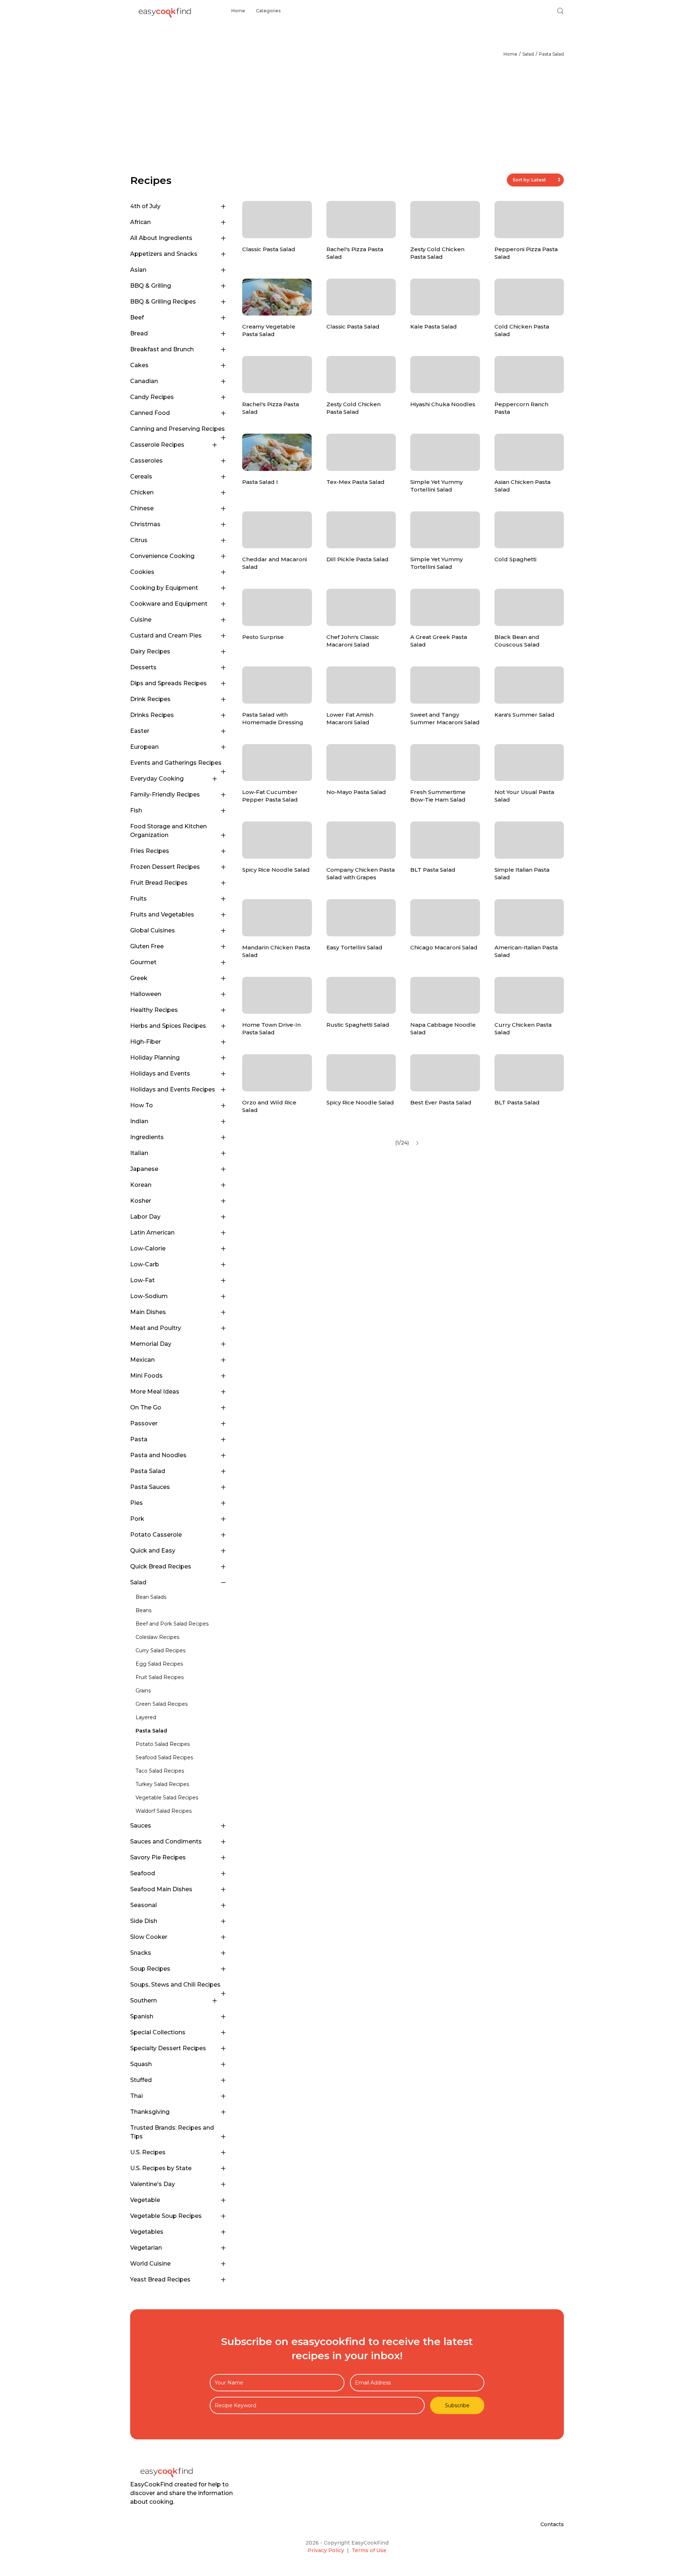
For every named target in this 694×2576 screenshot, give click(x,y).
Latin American (152, 1233)
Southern (143, 2000)
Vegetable (145, 2200)
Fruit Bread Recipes (159, 883)
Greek (139, 978)
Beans (143, 1610)
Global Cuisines (153, 930)
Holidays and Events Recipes (173, 1089)
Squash (141, 2064)
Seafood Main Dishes (161, 1889)
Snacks (141, 1953)
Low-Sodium (149, 1296)
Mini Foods (146, 1376)
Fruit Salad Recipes (160, 1677)
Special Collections (158, 2032)
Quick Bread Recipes (161, 1566)
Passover (144, 1423)
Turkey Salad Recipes (162, 1784)
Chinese (142, 508)
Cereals (141, 476)
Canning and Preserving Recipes (177, 429)
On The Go (146, 1407)
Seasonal (143, 1905)
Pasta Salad (551, 54)
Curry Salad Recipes (160, 1650)
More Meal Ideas (155, 1392)
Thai (136, 2096)
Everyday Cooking (157, 779)
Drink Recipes (150, 699)
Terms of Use (369, 2550)
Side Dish (144, 1921)
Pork (137, 1519)
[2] (417, 1143)
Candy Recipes (152, 397)
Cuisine (141, 620)
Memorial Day (151, 1344)
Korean (141, 1185)
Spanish (142, 2016)
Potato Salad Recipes (163, 1744)
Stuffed (141, 2080)
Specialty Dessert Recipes (168, 2048)
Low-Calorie (148, 1248)
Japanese (144, 1169)
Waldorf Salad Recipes (164, 1811)
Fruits (138, 899)
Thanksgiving (150, 2112)
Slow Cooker (149, 1937)
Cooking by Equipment (164, 588)
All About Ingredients (161, 238)
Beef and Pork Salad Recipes (172, 1624)
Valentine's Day (153, 2184)
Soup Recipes (150, 1969)
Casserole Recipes (157, 445)
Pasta (139, 1439)
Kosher (141, 1201)
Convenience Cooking (162, 556)
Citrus (139, 540)
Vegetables (147, 2232)
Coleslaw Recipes (157, 1637)
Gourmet (143, 962)
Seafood (143, 1873)
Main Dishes (148, 1312)
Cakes (139, 365)
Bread (139, 333)
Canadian (144, 381)
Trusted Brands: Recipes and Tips (172, 2132)
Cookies (142, 572)
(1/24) (402, 1143)
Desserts (143, 667)
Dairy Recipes (150, 651)
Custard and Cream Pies (166, 636)
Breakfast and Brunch (162, 349)
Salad (528, 54)
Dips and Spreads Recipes (168, 683)
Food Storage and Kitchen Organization (168, 831)
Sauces (141, 1826)
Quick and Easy (153, 1551)
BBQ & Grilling (151, 286)
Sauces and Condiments (166, 1841)
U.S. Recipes (148, 2152)
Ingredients (147, 1137)
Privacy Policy (326, 2550)
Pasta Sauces (150, 1487)
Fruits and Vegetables (162, 915)
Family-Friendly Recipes (165, 795)
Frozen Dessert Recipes (165, 867)
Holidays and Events (160, 1074)
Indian (139, 1121)
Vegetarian (146, 2248)
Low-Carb (145, 1264)
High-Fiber (145, 1042)
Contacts (552, 2524)
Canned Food (150, 413)
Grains (143, 1691)
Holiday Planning (155, 1058)
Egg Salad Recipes (159, 1664)
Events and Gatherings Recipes (176, 763)
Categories (268, 11)
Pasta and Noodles (158, 1455)
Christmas (145, 524)
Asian (138, 270)
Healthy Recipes (154, 1010)
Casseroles (146, 461)
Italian (139, 1153)
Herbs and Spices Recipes (168, 1026)
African (140, 222)
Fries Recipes (150, 851)
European (144, 747)
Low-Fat (142, 1280)
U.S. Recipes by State (161, 2168)
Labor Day (145, 1217)
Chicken (142, 492)
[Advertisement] (347, 119)
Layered (146, 1717)
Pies (136, 1503)
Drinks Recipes (152, 715)
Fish (136, 810)
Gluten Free (147, 946)
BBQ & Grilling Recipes (163, 302)
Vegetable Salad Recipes (167, 1798)
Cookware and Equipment (169, 604)
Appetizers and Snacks (164, 254)
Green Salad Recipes (162, 1704)
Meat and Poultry (156, 1328)
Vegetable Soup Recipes (166, 2216)
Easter (140, 731)
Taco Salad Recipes (160, 1771)
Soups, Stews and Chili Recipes (175, 1985)
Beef (137, 317)
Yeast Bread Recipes (160, 2279)
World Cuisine (150, 2264)
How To (142, 1105)
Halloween (146, 994)
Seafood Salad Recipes (164, 1757)
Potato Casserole (156, 1535)
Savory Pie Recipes (158, 1857)
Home (238, 11)
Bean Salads (151, 1597)
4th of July (145, 206)
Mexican (142, 1360)
